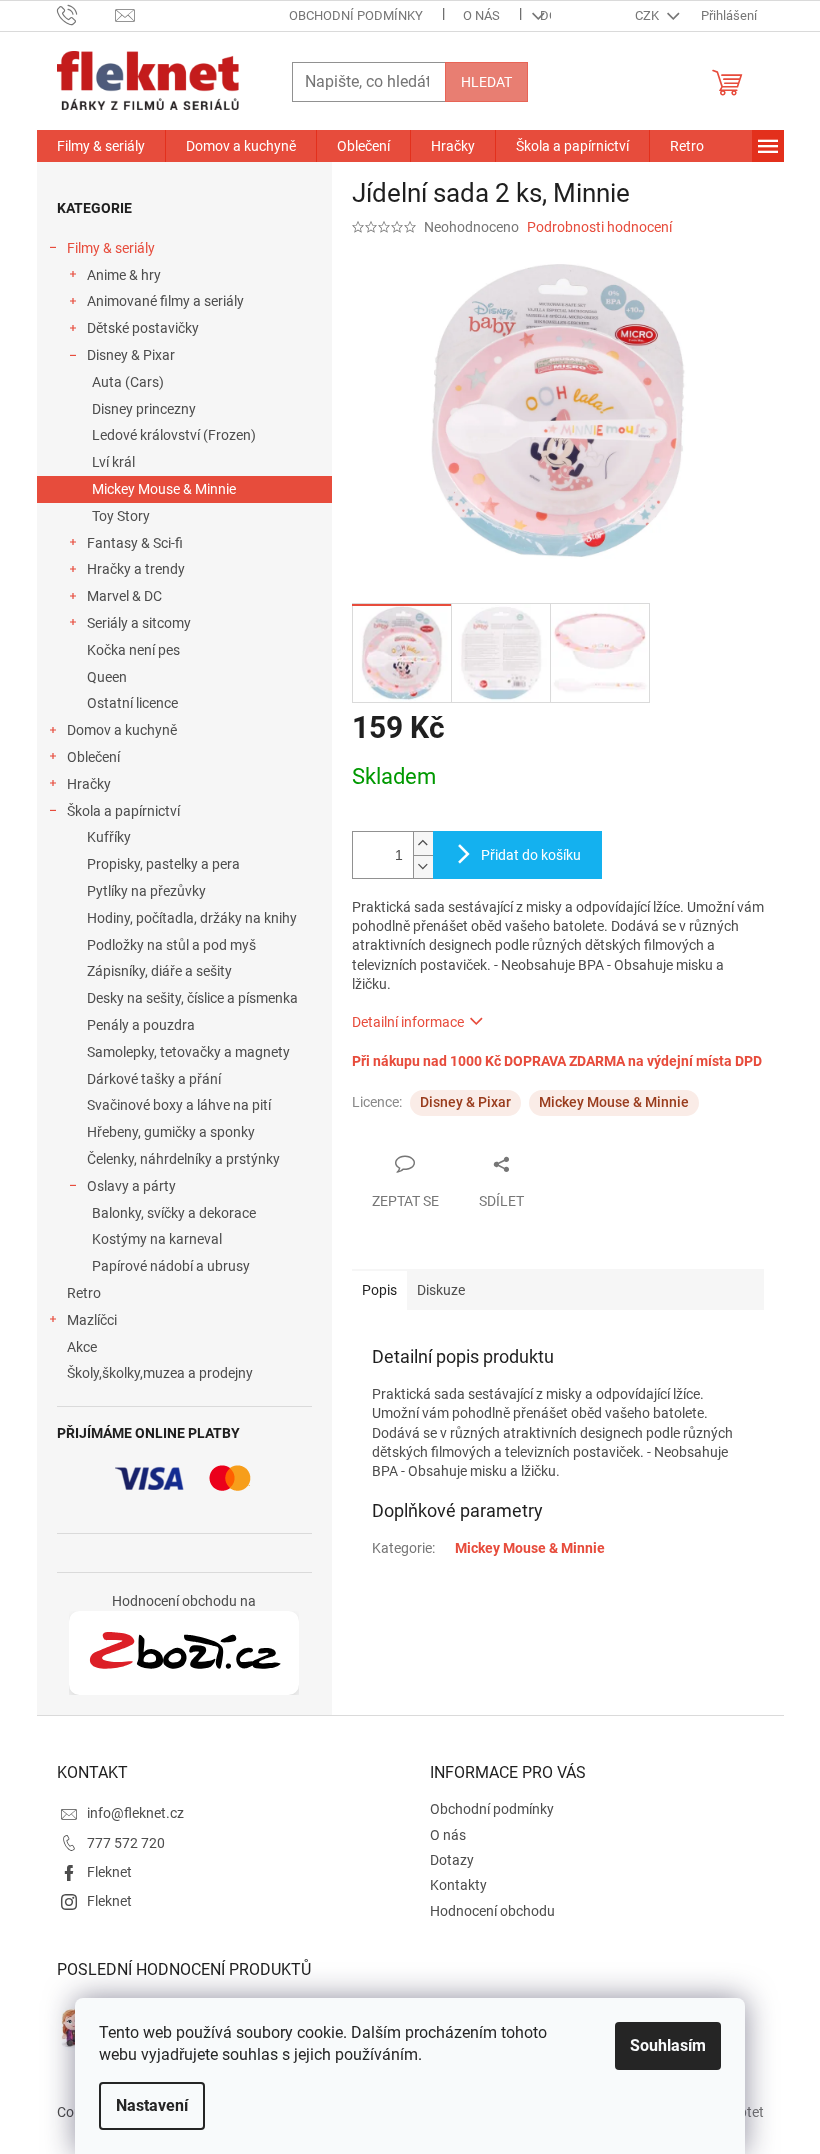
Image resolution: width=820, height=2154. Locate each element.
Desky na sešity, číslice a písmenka (192, 998)
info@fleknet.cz (135, 1813)
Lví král (113, 462)
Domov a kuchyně (122, 730)
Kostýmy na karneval (157, 1239)
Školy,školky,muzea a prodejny (160, 1373)
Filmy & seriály (111, 248)
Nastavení (152, 2105)
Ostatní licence (132, 703)
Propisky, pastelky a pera (163, 864)
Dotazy (452, 1860)
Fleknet (109, 1872)
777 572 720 (126, 1843)
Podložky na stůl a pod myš (171, 945)
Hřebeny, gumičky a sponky (171, 1132)
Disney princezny (144, 409)
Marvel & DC (124, 596)
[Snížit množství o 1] (423, 866)
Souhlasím (668, 2045)
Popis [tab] (379, 1290)
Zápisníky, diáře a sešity (159, 971)
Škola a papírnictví (123, 811)
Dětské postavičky (143, 328)
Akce (82, 1347)
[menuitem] (101, 146)
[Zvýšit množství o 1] (423, 843)
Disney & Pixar (131, 355)
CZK (648, 15)
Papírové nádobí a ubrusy (171, 1266)
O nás (481, 15)
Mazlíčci (92, 1320)
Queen (107, 677)
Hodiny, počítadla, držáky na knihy (192, 918)
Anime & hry (124, 275)
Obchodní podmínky (356, 15)
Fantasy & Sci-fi (135, 543)
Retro (84, 1293)
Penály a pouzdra (141, 1025)
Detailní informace (408, 1022)
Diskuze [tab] (441, 1290)
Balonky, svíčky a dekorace (174, 1213)
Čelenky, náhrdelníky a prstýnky (183, 1159)
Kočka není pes (133, 650)
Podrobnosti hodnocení (599, 227)
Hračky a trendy (136, 569)
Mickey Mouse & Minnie (164, 489)
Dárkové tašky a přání (154, 1079)
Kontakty (458, 1885)
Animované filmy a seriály (165, 301)
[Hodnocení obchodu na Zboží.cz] (184, 1653)
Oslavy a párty (131, 1186)
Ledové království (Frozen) (174, 435)
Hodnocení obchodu (492, 1911)
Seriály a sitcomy (139, 623)
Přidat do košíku (531, 855)
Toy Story (121, 516)
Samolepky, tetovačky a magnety (188, 1052)
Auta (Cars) (128, 382)
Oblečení (93, 757)
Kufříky (109, 837)
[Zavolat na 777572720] (86, 14)
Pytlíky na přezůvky (146, 891)
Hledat (486, 82)
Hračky (89, 784)
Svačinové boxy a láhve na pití (179, 1105)
